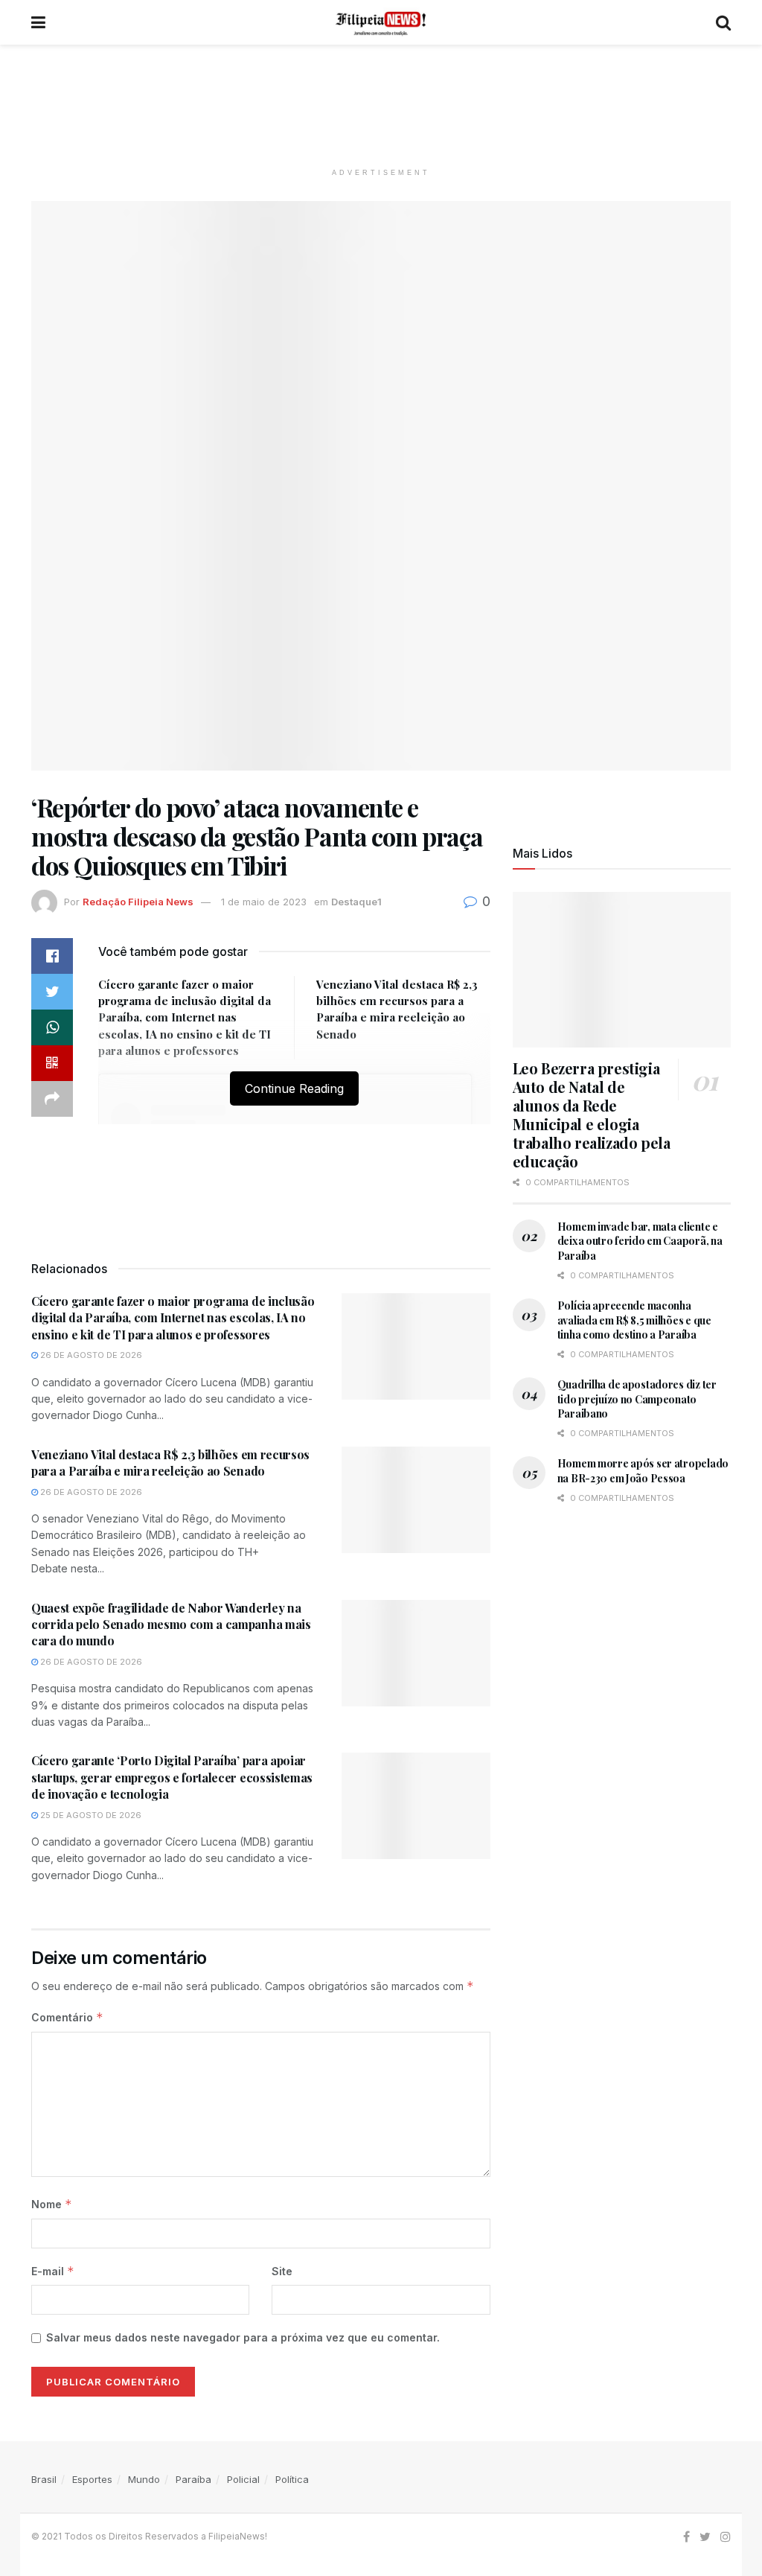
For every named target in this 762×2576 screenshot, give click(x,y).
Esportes (92, 2479)
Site (282, 2271)
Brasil (44, 2479)
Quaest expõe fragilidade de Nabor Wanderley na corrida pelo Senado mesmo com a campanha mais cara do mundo (171, 1625)
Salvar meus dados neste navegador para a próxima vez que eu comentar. (243, 2337)
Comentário (67, 2017)
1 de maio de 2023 (264, 902)
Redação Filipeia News (138, 902)
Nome (52, 2204)
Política (292, 2479)
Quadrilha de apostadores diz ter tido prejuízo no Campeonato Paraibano (637, 1399)
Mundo (144, 2479)
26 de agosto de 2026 (90, 1355)
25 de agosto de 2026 (90, 1815)
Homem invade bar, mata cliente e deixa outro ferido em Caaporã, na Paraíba (640, 1241)
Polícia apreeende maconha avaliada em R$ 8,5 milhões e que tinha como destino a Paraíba (634, 1320)
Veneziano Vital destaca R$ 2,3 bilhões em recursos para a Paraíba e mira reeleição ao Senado (170, 1463)
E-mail (53, 2271)
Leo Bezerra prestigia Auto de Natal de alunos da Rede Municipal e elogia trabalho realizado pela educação (592, 1115)
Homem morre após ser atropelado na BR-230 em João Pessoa (643, 1471)
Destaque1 (356, 902)
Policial (243, 2479)
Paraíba (193, 2479)
